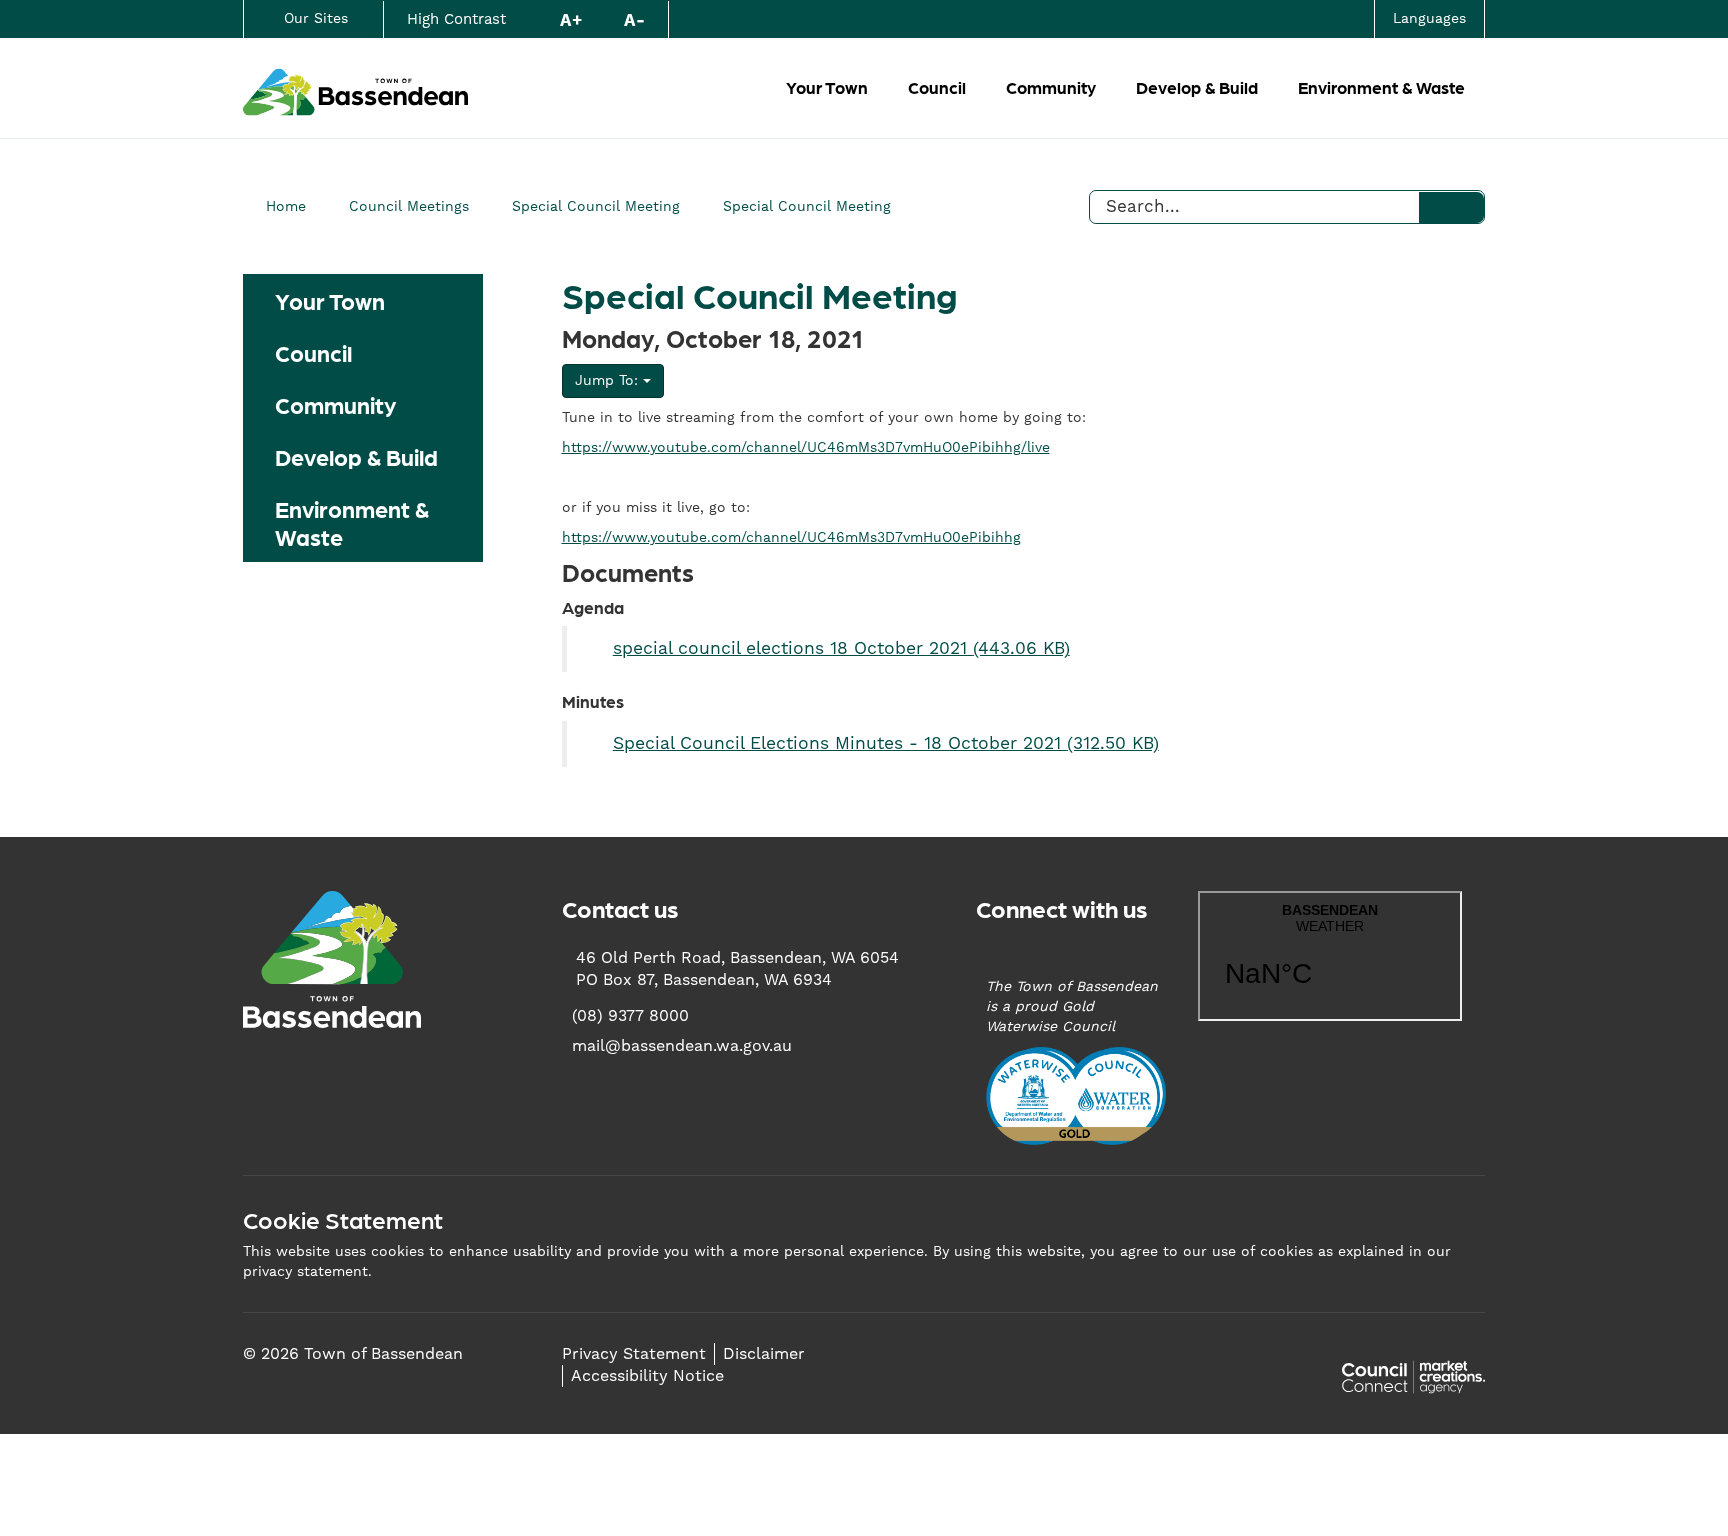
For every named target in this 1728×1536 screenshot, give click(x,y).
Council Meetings (409, 207)
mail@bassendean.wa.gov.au (682, 1046)
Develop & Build (1197, 87)
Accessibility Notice (647, 1376)
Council (937, 87)
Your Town (827, 87)
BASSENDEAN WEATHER (1330, 956)
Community (1051, 87)
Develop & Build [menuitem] (356, 456)
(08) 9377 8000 (630, 1016)
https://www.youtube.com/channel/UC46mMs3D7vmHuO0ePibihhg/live (806, 448)
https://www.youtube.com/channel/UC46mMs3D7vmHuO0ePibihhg (791, 538)
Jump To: (609, 381)
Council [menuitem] (313, 352)
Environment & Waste (1381, 87)
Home (286, 207)
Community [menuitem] (335, 404)
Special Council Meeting (596, 207)
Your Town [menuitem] (330, 300)
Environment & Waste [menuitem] (352, 522)
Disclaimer (764, 1354)
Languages (1429, 19)
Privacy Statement (634, 1354)
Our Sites (316, 19)
